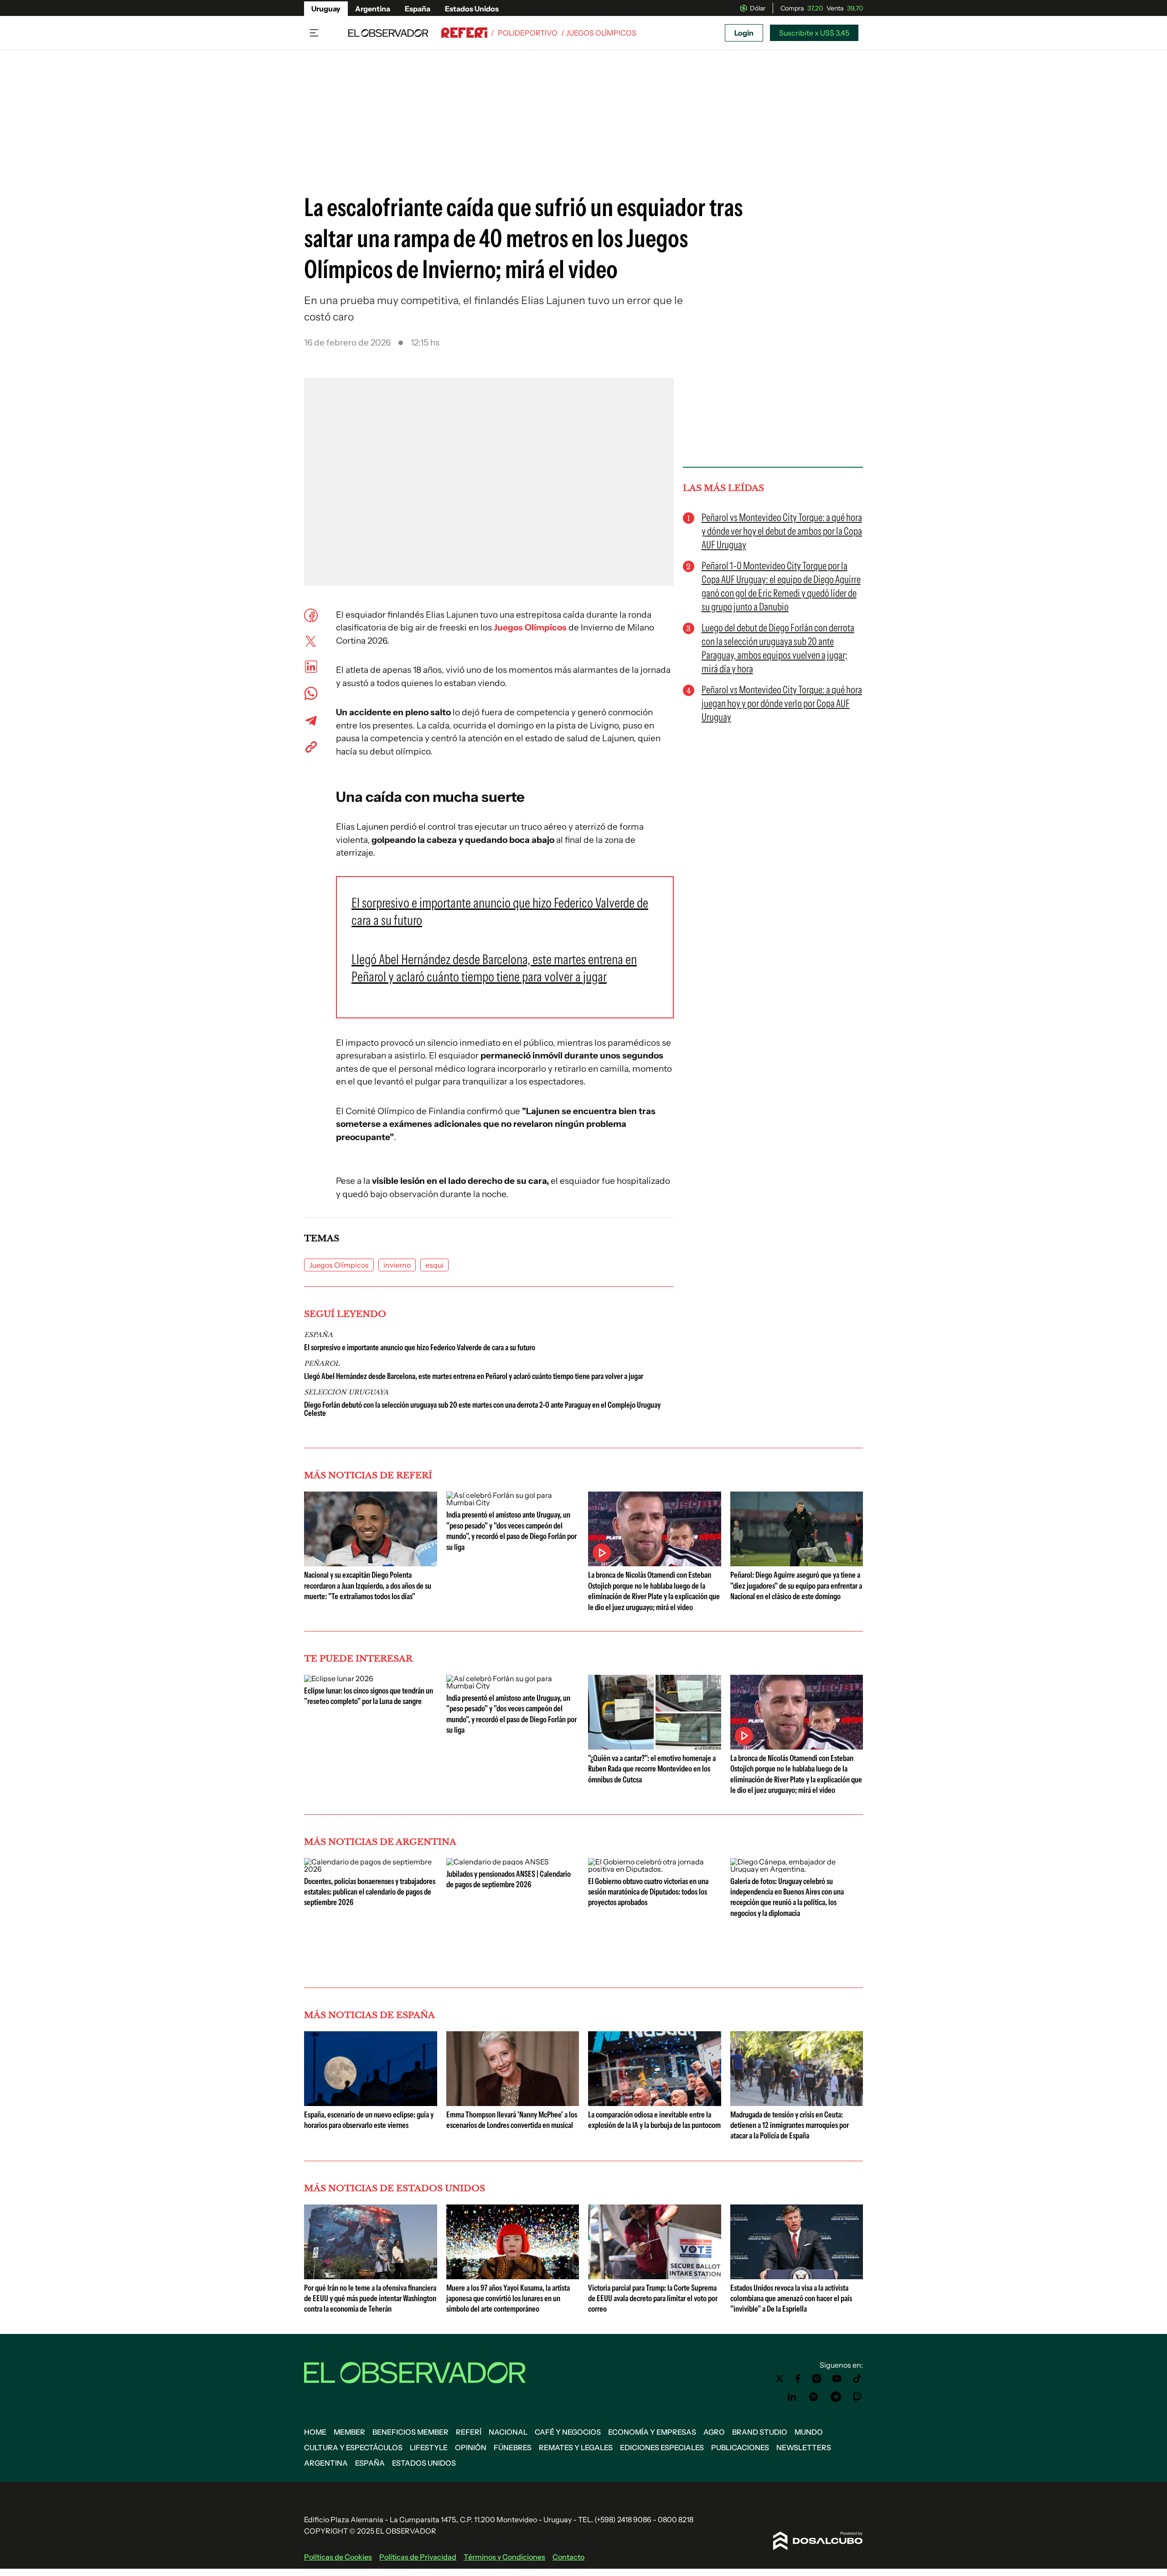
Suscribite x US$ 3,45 (814, 33)
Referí (469, 2432)
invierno (397, 1265)
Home (315, 2432)
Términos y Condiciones (504, 2557)
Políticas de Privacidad (418, 2557)
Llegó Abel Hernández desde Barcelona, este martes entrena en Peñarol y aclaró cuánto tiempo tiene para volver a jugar (474, 1376)
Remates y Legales (576, 2447)
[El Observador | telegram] (836, 2397)
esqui (434, 1265)
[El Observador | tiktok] (857, 2379)
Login (744, 33)
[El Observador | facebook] (798, 2379)
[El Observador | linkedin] (792, 2397)
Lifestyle (429, 2447)
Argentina (373, 9)
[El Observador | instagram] (817, 2379)
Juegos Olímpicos (531, 627)
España (418, 9)
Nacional (508, 2432)
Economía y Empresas (652, 2432)
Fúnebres (513, 2447)
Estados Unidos (472, 9)
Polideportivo (528, 33)
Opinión (471, 2447)
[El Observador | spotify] (814, 2397)
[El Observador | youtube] (837, 2379)
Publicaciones (740, 2447)
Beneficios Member (411, 2432)
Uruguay (326, 9)
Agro (714, 2432)
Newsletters (804, 2447)
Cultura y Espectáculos (353, 2447)
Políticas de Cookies (338, 2557)
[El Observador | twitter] (780, 2379)
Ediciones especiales (662, 2447)
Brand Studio (760, 2432)
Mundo (809, 2432)
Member (349, 2432)
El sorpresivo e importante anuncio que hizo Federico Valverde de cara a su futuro (420, 1347)
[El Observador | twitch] (857, 2397)
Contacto (568, 2557)
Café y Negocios (568, 2432)
